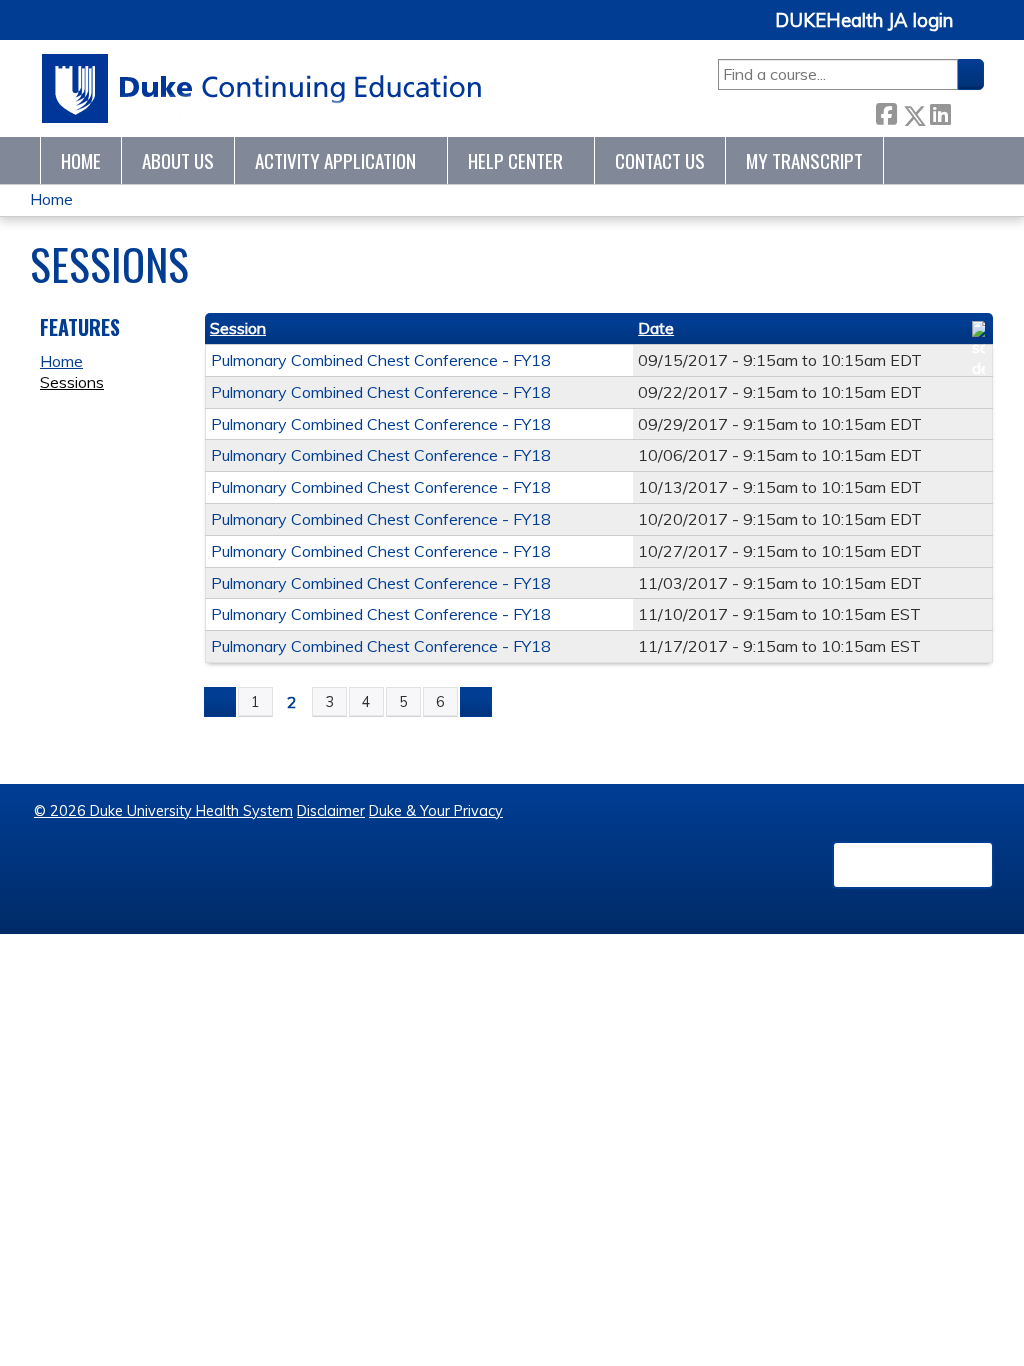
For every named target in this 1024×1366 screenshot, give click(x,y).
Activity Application (335, 160)
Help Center (515, 160)
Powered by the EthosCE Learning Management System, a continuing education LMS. (913, 865)
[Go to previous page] (220, 702)
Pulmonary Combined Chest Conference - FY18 (381, 360)
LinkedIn (940, 111)
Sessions (72, 382)
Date (656, 328)
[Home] (262, 88)
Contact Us (660, 160)
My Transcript (804, 160)
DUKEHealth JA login (864, 21)
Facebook (886, 111)
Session (238, 328)
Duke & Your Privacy (436, 811)
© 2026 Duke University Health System (163, 811)
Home (81, 160)
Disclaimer (331, 811)
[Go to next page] (476, 702)
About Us (178, 160)
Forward (967, 111)
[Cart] (976, 31)
